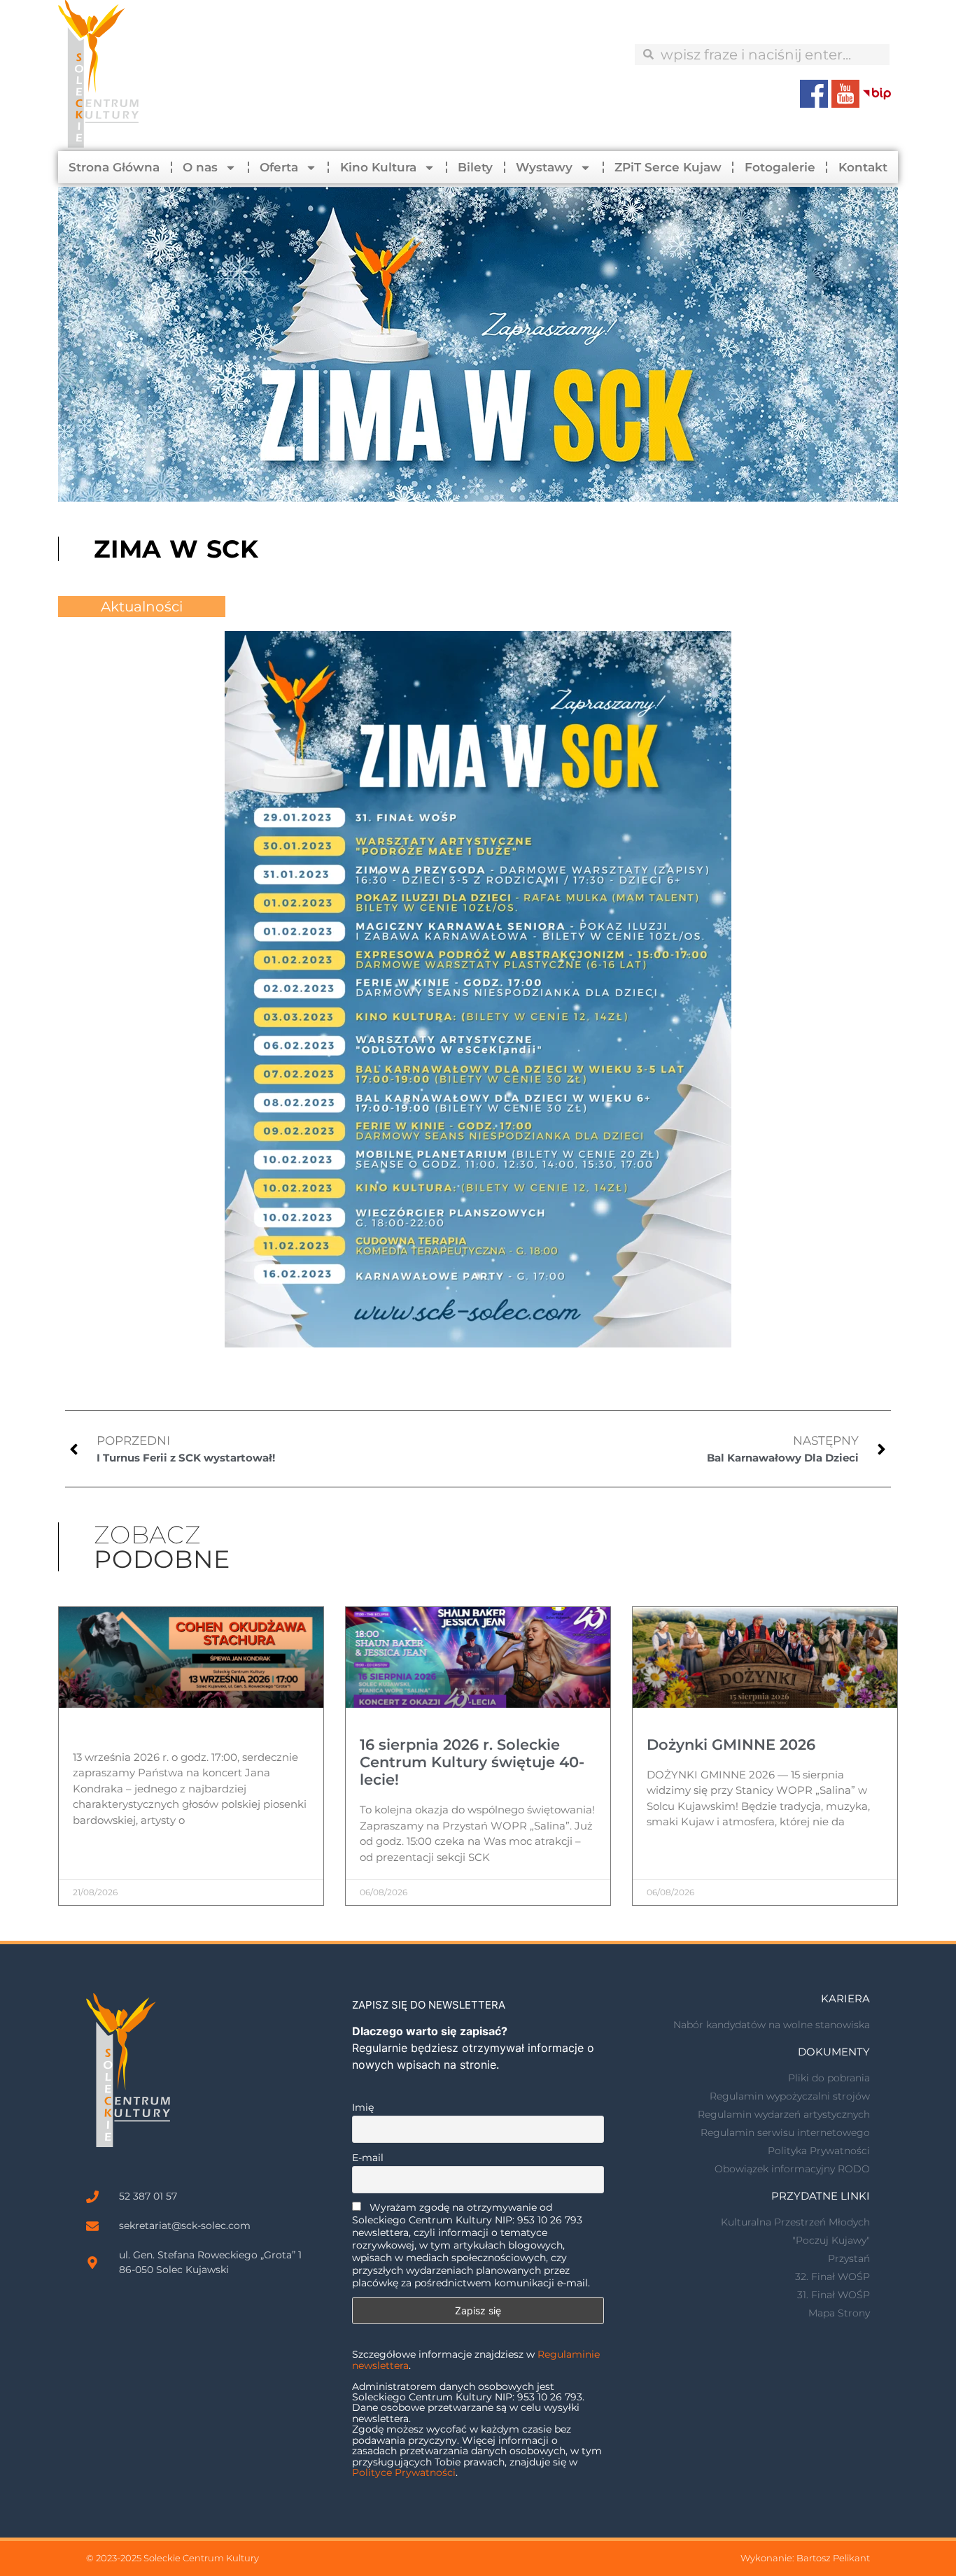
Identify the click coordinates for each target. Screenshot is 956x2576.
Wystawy (544, 167)
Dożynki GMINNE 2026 (731, 1745)
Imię (363, 2107)
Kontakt (863, 167)
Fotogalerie (780, 167)
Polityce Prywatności (404, 2472)
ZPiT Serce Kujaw (668, 167)
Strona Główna (114, 167)
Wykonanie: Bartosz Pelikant (805, 2558)
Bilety (475, 167)
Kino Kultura (378, 167)
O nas (200, 167)
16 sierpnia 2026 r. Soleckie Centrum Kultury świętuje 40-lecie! (472, 1762)
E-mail (368, 2158)
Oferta (279, 167)
